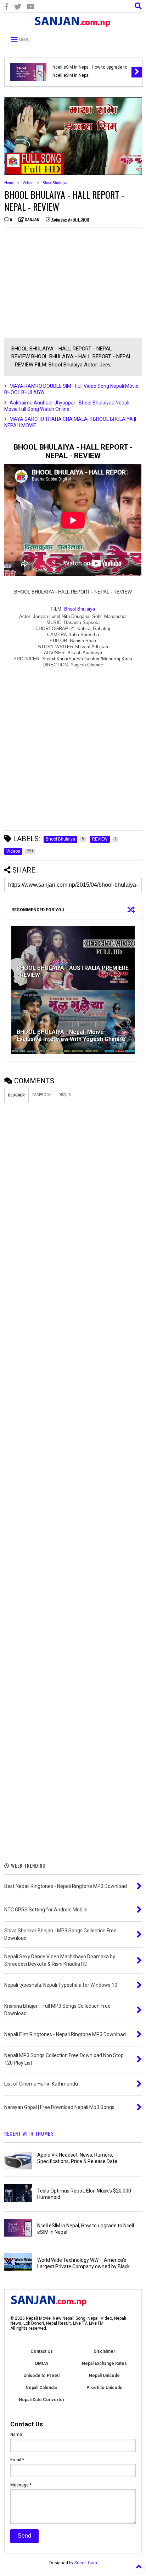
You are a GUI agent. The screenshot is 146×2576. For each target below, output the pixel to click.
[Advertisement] (64, 283)
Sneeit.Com (86, 2563)
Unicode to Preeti (41, 2376)
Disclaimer (104, 2351)
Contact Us (42, 2351)
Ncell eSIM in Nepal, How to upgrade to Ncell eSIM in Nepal (90, 71)
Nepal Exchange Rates (104, 2363)
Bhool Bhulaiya (55, 183)
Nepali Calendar (41, 2388)
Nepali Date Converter (42, 2400)
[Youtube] (31, 7)
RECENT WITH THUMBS (29, 2133)
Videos (28, 183)
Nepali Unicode (104, 2376)
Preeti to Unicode (105, 2388)
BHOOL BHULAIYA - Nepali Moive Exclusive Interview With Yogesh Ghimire (71, 1036)
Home (9, 183)
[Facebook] (7, 7)
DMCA (42, 2363)
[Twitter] (18, 7)
